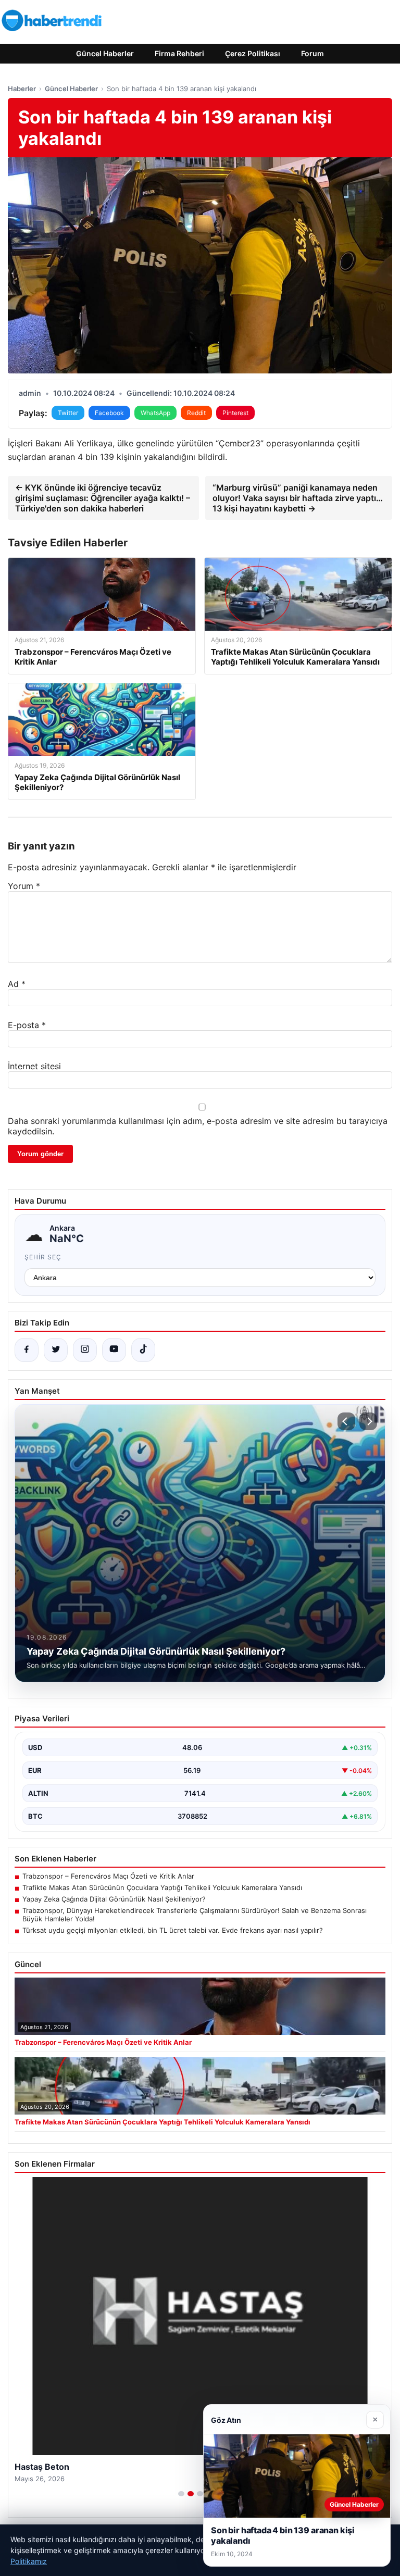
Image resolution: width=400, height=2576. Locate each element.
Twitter (68, 413)
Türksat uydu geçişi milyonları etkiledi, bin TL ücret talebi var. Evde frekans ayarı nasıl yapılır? (173, 1930)
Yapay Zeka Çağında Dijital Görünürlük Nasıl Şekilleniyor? (114, 1899)
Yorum (24, 886)
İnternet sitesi (34, 1066)
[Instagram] (85, 1350)
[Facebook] (27, 1350)
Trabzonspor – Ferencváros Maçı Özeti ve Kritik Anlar (108, 1876)
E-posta (27, 1025)
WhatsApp (155, 413)
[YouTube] (114, 1350)
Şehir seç (43, 1257)
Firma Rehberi (179, 53)
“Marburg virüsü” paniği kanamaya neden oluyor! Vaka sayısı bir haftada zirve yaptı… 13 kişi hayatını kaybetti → (298, 498)
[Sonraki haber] (368, 1421)
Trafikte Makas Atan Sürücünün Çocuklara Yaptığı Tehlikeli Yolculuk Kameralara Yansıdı (162, 1887)
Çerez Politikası (253, 53)
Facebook (109, 413)
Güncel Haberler (105, 53)
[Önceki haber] (346, 1421)
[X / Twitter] (56, 1350)
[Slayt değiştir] (181, 2494)
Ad (17, 984)
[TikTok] (143, 1350)
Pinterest (235, 413)
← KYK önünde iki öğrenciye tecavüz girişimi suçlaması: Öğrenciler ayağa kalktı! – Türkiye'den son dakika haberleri (103, 498)
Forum (312, 53)
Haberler (22, 89)
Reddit (196, 413)
